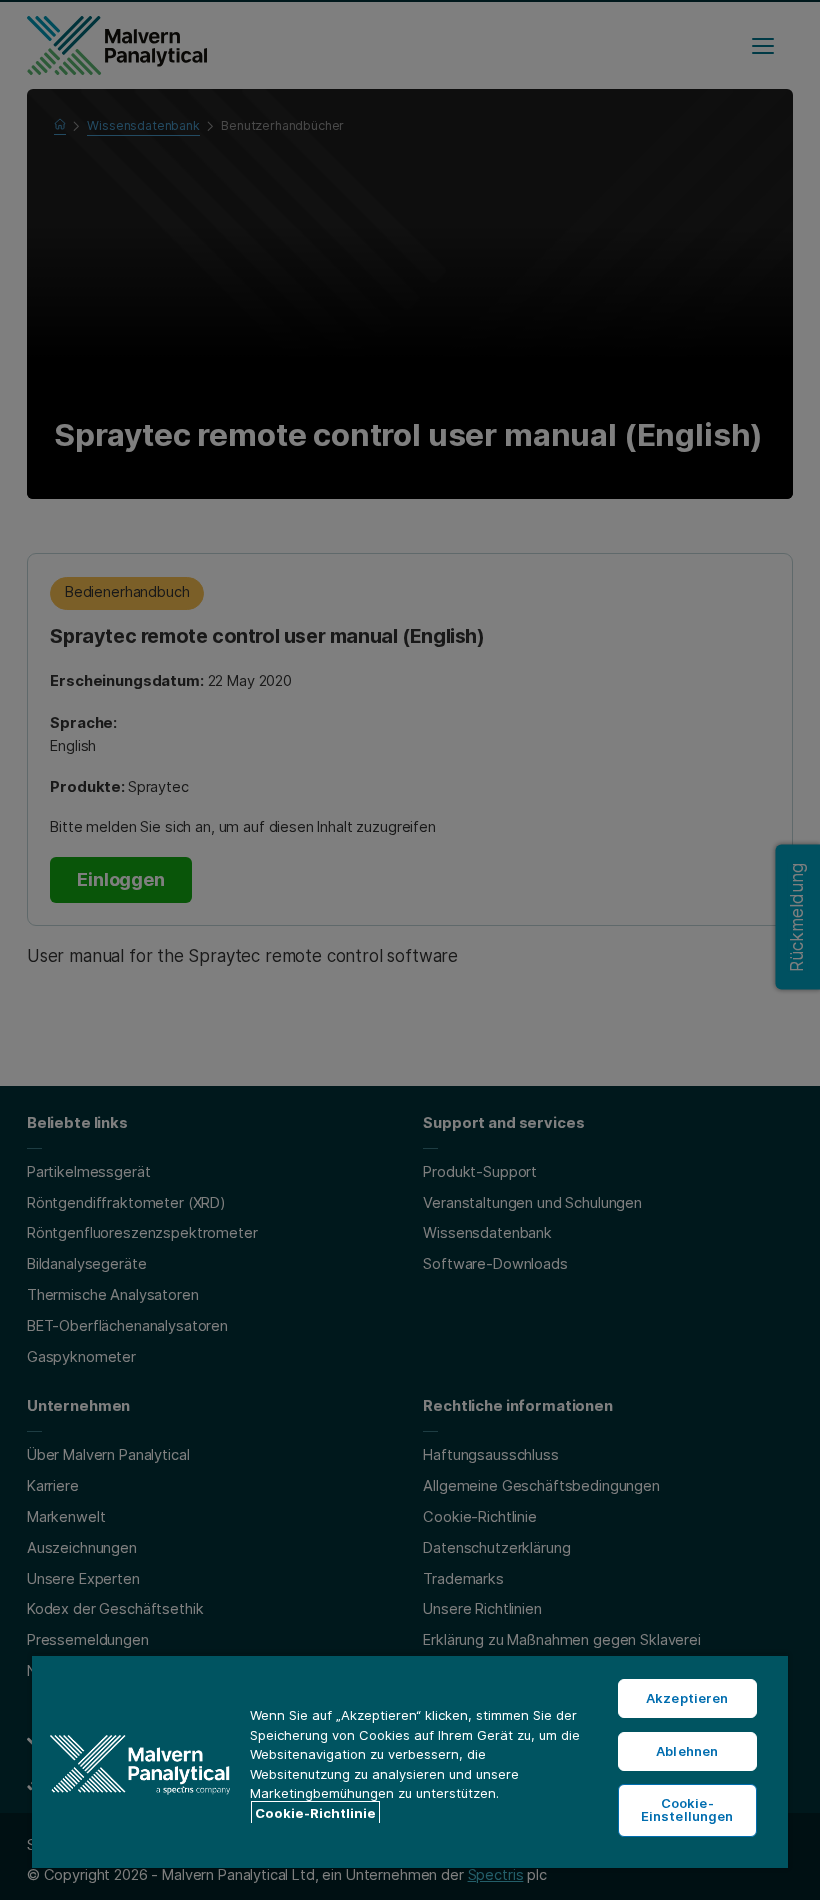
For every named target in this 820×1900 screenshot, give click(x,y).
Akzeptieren (687, 1698)
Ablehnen (687, 1751)
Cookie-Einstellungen (687, 1809)
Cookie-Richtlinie (315, 1813)
